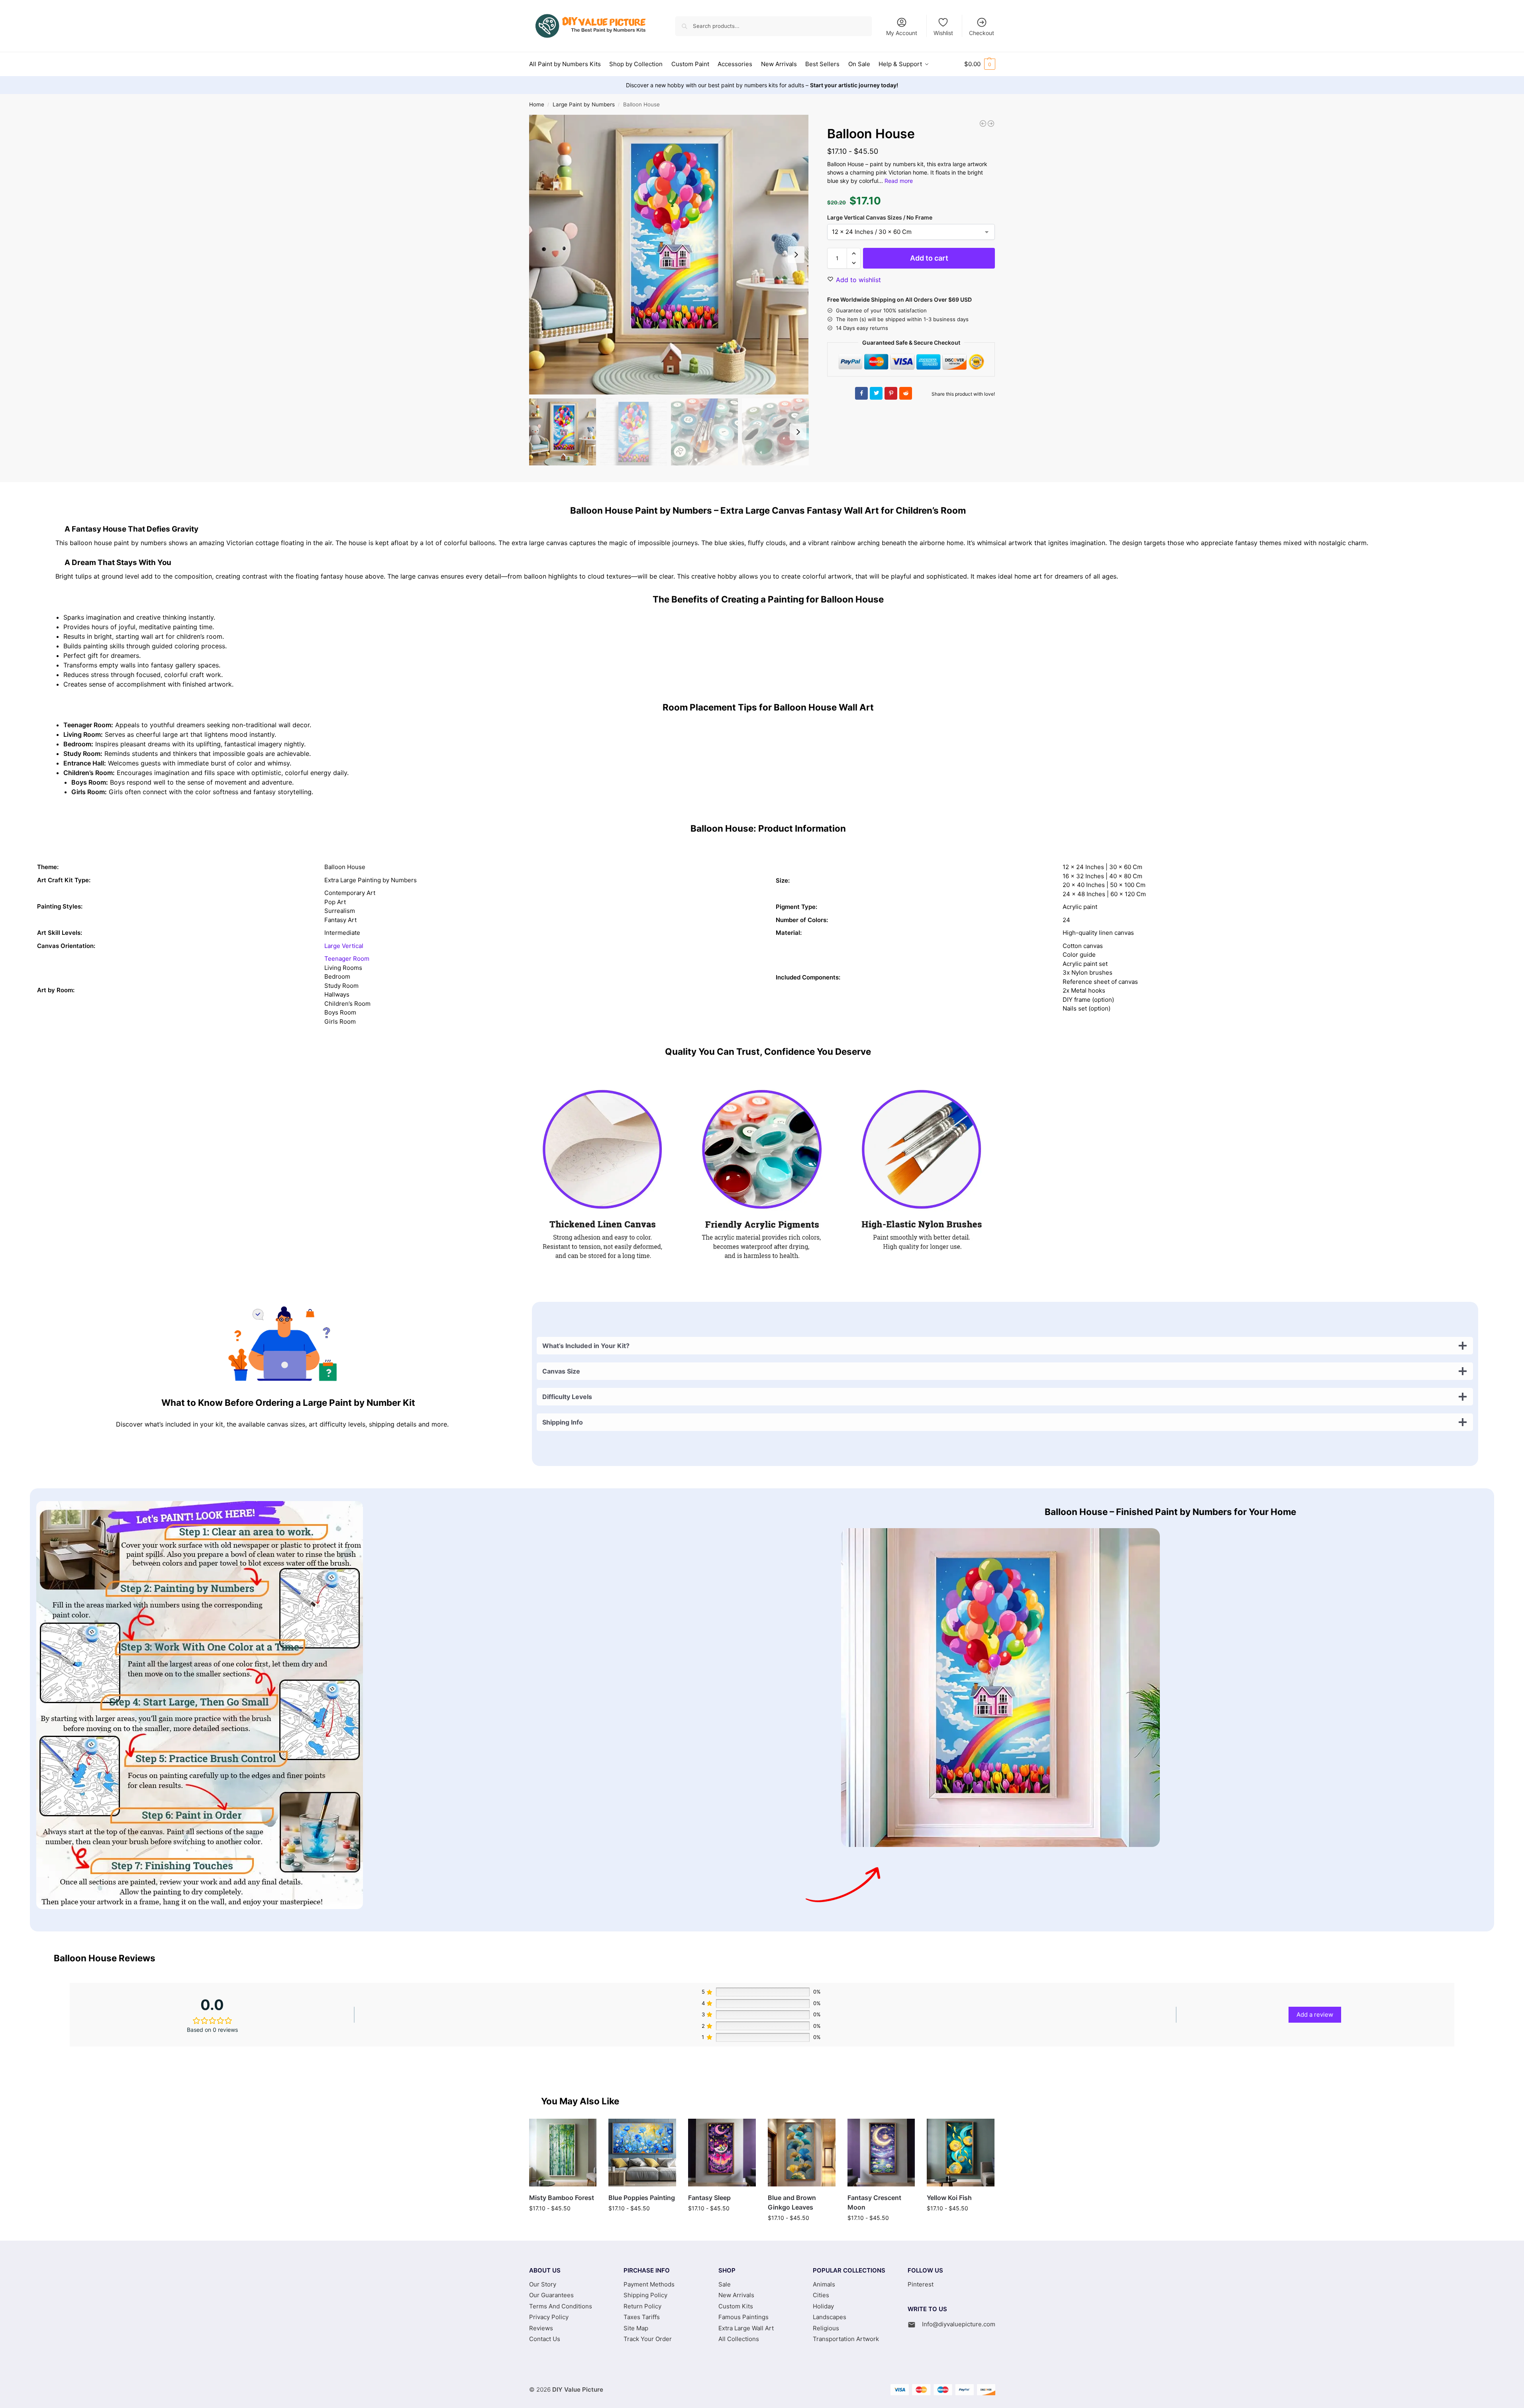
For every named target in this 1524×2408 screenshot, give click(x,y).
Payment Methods (649, 2284)
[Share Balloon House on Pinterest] (891, 393)
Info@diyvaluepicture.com (959, 2324)
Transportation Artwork (846, 2339)
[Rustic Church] (983, 124)
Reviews (541, 2328)
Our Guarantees (551, 2295)
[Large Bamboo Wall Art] (991, 124)
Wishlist (943, 33)
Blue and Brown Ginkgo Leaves (792, 2202)
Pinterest (921, 2284)
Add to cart (929, 258)
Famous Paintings (743, 2317)
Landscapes (830, 2317)
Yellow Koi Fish (949, 2198)
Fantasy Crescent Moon (874, 2202)
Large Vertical (344, 946)
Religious (826, 2328)
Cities (821, 2295)
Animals (824, 2284)
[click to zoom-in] (669, 255)
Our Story (543, 2284)
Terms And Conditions (561, 2306)
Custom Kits (736, 2306)
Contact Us (545, 2339)
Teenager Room (347, 959)
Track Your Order (648, 2339)
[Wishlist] (584, 2131)
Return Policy (642, 2306)
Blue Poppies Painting (642, 2198)
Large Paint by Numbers (584, 104)
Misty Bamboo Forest (562, 2198)
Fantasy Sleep (709, 2198)
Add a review (1315, 2015)
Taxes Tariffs (642, 2317)
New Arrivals (736, 2295)
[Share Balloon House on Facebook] (861, 393)
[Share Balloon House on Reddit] (906, 393)
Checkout (982, 33)
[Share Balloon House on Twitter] (876, 393)
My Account (902, 33)
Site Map (636, 2328)
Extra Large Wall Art (746, 2328)
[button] (980, 64)
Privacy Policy (549, 2317)
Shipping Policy (645, 2295)
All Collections (739, 2339)
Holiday (823, 2306)
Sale (725, 2284)
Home (537, 104)
